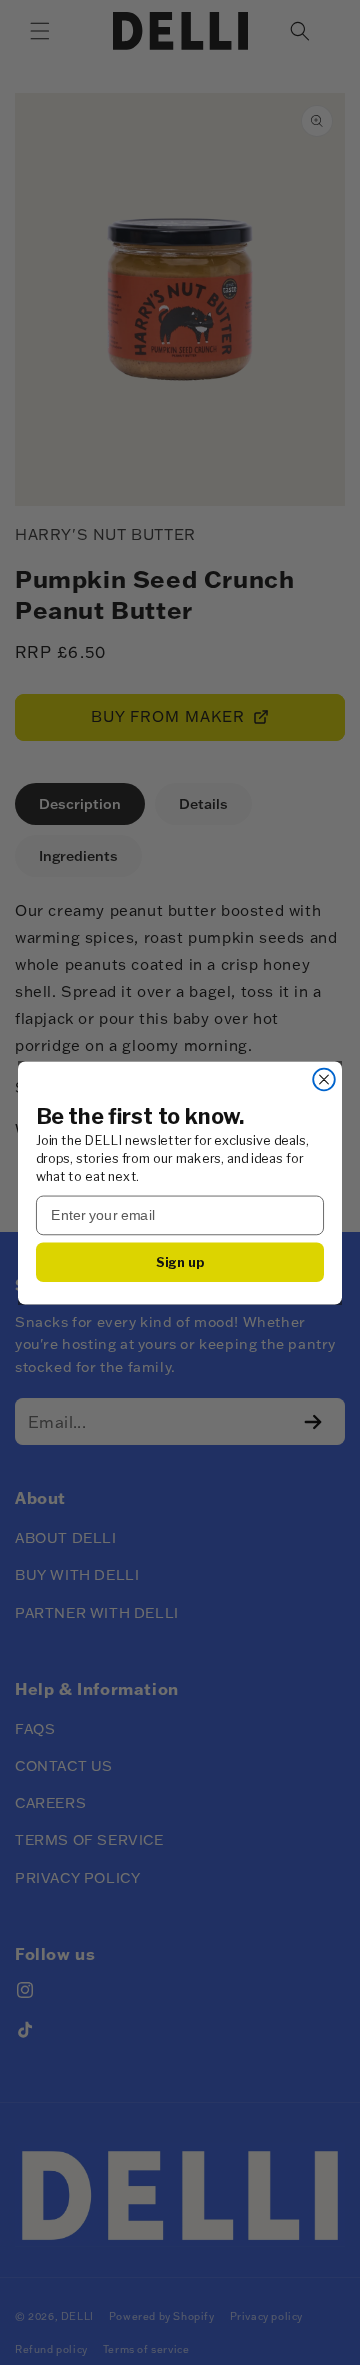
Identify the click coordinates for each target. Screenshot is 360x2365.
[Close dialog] (324, 1079)
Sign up (180, 1260)
